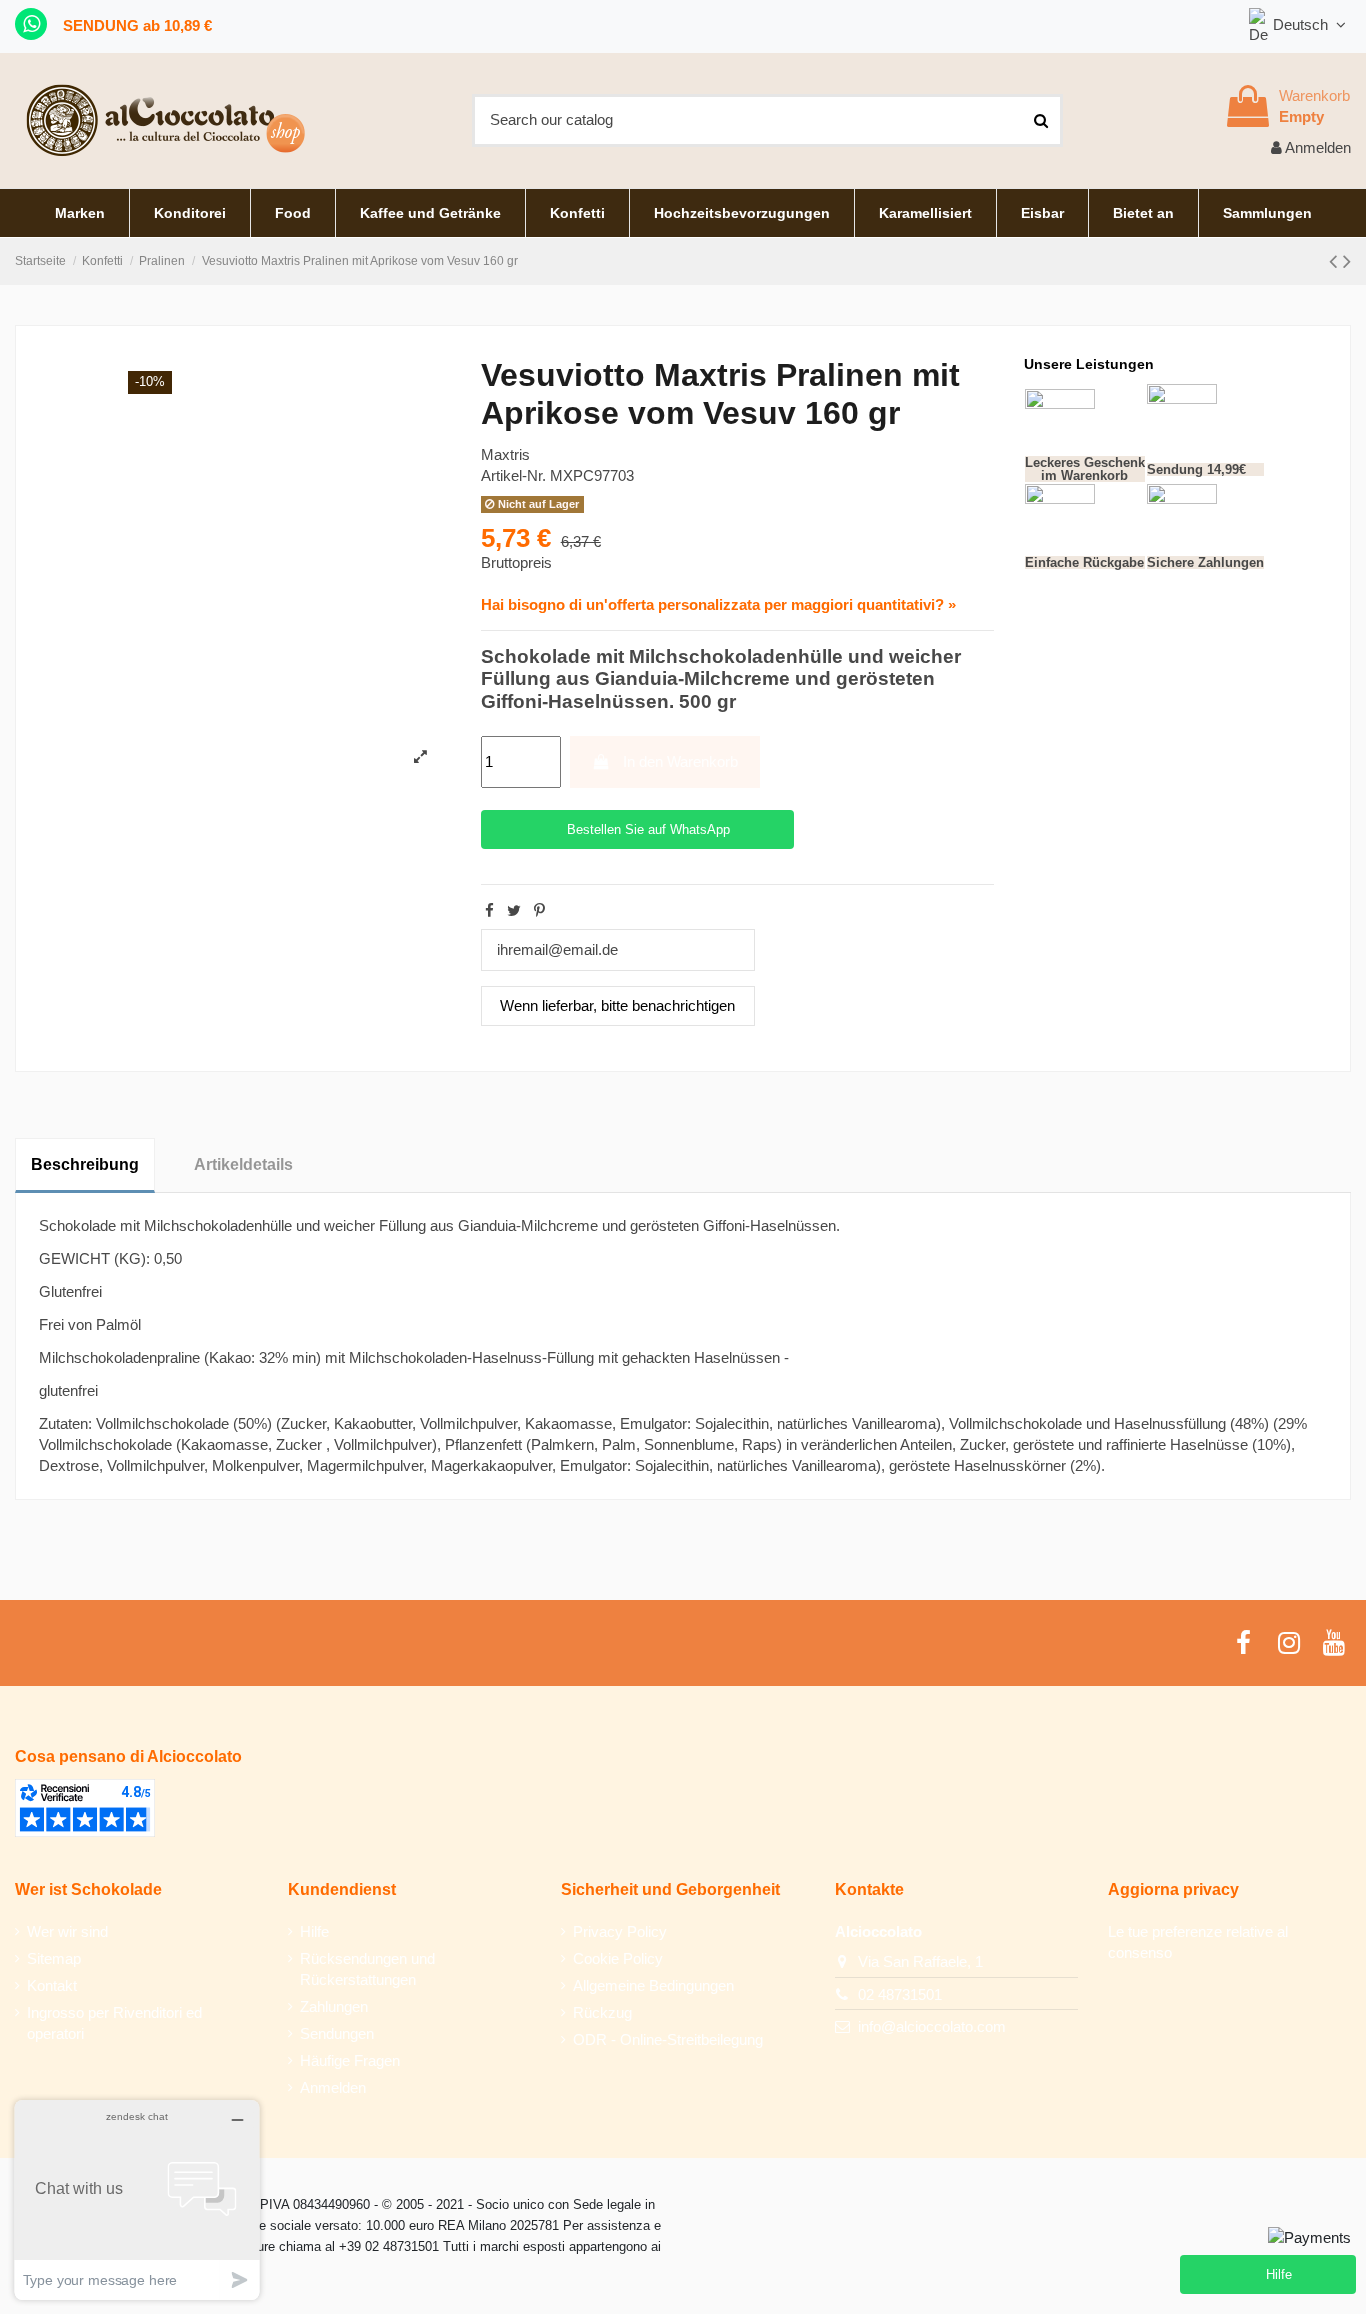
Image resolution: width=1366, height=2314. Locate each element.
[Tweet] (514, 910)
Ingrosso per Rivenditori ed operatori (114, 2023)
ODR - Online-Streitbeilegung (668, 2039)
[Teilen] (489, 910)
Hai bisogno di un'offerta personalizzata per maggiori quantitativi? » (718, 604)
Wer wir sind (67, 1931)
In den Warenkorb (680, 761)
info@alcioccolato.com (932, 2026)
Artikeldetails (243, 1164)
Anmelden (333, 2087)
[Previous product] (1336, 261)
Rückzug (602, 2012)
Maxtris (505, 454)
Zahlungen (334, 2006)
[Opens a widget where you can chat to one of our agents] (137, 2199)
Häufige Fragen (350, 2060)
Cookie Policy (618, 1958)
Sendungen (337, 2033)
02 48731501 (900, 1994)
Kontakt (52, 1985)
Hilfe (314, 1931)
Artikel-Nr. (513, 475)
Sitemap (54, 1958)
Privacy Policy (620, 1931)
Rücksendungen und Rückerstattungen (367, 1969)
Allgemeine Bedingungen (653, 1985)
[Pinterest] (539, 910)
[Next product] (1347, 261)
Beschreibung (85, 1164)
